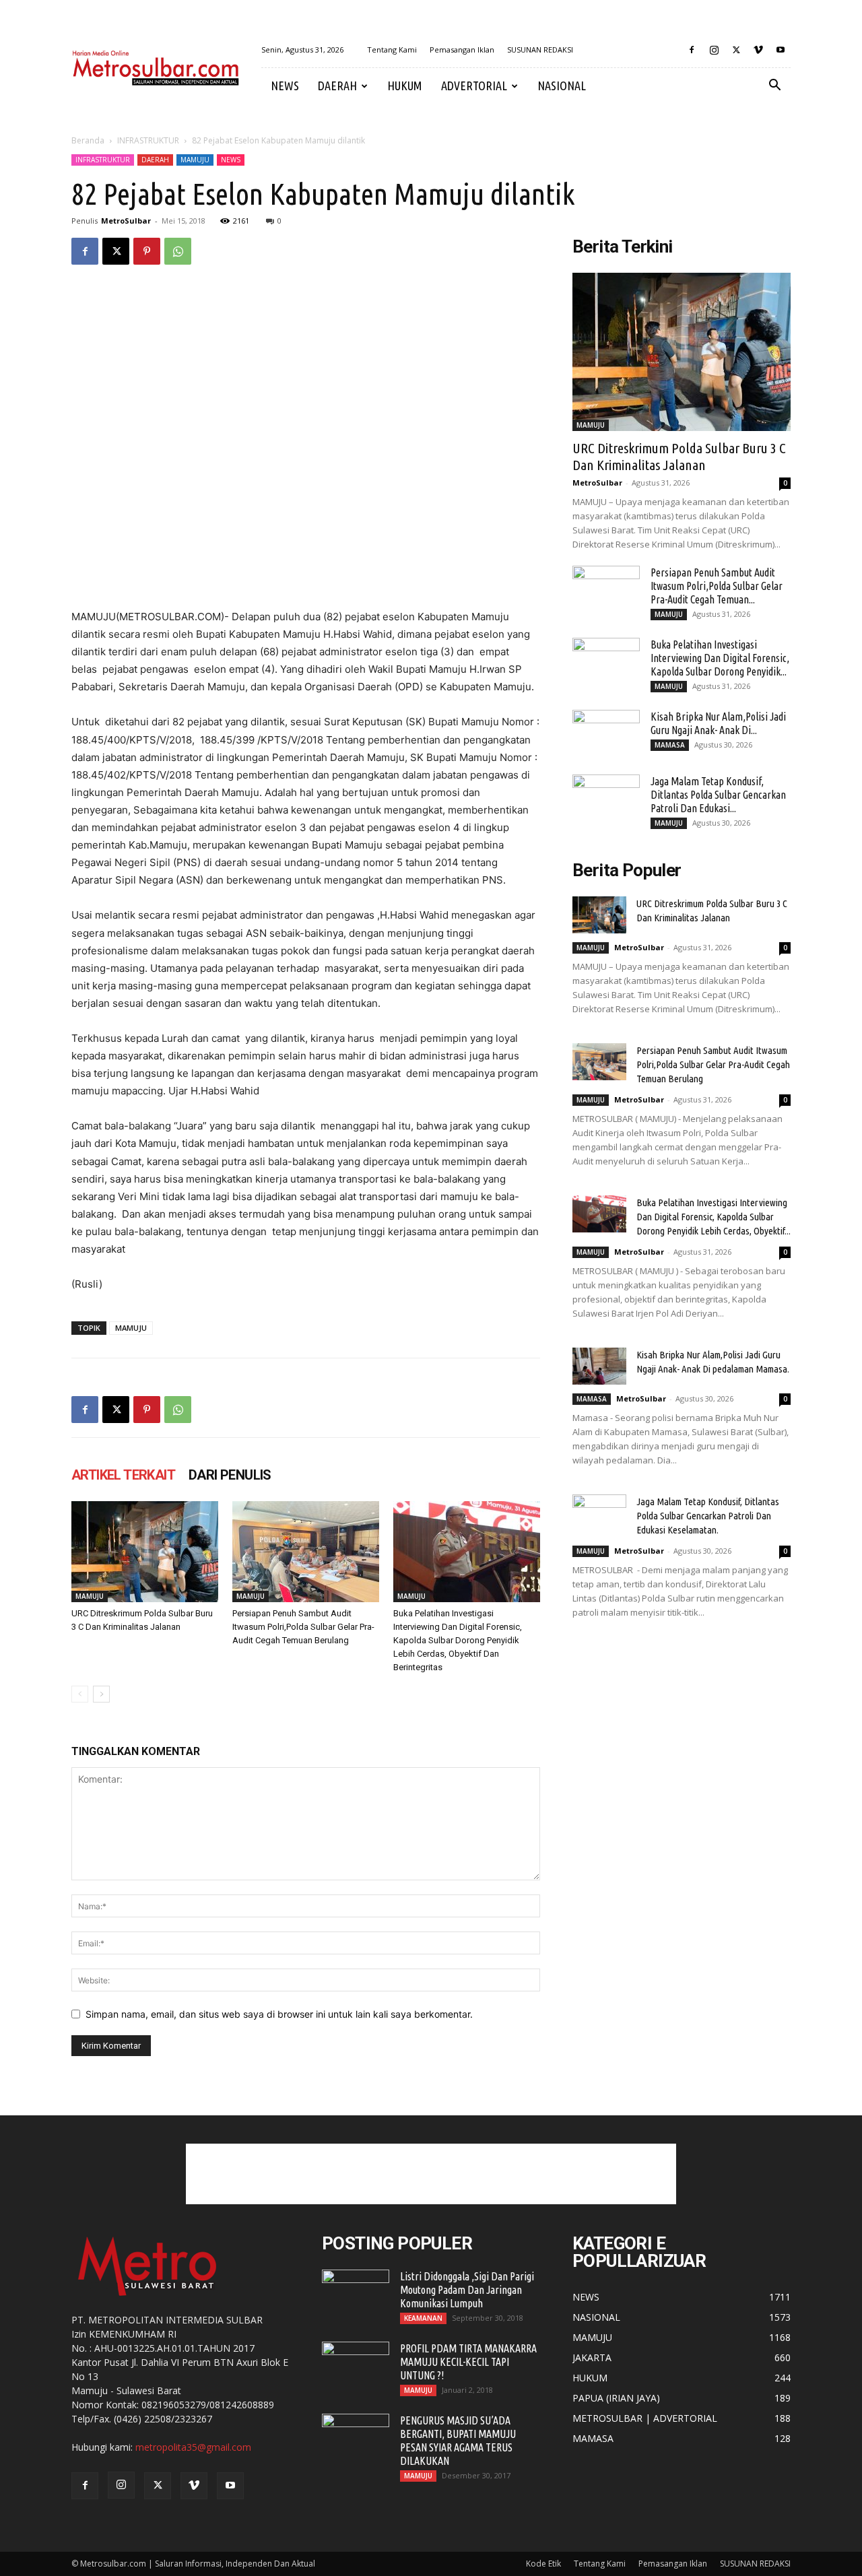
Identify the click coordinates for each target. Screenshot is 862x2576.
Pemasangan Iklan (462, 49)
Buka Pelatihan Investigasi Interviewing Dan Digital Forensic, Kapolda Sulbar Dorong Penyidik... (720, 658)
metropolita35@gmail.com (193, 2447)
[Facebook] (692, 50)
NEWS (285, 86)
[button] (774, 87)
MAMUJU (195, 160)
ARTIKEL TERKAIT (123, 1475)
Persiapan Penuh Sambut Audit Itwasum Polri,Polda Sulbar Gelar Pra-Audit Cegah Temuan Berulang (303, 1627)
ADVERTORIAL (474, 86)
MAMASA (670, 745)
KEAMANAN (423, 2318)
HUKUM (405, 86)
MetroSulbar (126, 221)
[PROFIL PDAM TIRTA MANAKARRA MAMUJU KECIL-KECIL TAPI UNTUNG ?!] (356, 2365)
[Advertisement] (431, 2174)
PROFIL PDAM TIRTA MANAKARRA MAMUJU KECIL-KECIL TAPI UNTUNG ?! (468, 2362)
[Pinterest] (147, 251)
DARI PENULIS (230, 1475)
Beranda (88, 140)
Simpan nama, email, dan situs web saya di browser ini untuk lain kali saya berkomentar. (279, 2014)
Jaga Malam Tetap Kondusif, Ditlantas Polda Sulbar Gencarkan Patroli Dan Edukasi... (718, 795)
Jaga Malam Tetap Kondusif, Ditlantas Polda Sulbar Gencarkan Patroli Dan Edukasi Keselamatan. (708, 1516)
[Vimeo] (758, 50)
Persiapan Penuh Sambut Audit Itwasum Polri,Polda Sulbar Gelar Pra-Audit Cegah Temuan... (717, 586)
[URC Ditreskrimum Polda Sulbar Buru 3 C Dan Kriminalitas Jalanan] (145, 1552)
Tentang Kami (392, 49)
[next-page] (101, 1694)
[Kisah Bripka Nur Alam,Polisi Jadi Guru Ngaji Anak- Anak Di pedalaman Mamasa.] (606, 733)
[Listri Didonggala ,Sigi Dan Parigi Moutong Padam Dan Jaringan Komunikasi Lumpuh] (356, 2293)
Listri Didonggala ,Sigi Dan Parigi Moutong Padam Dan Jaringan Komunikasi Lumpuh (467, 2290)
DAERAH (337, 86)
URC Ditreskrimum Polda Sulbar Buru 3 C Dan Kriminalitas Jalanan (679, 456)
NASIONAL (562, 86)
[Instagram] (714, 50)
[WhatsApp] (178, 251)
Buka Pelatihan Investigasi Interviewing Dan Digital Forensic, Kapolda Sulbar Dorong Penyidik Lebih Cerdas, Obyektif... (714, 1217)
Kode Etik (543, 2564)
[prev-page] (80, 1694)
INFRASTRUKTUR (148, 140)
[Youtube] (781, 50)
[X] (736, 50)
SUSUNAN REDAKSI (540, 49)
